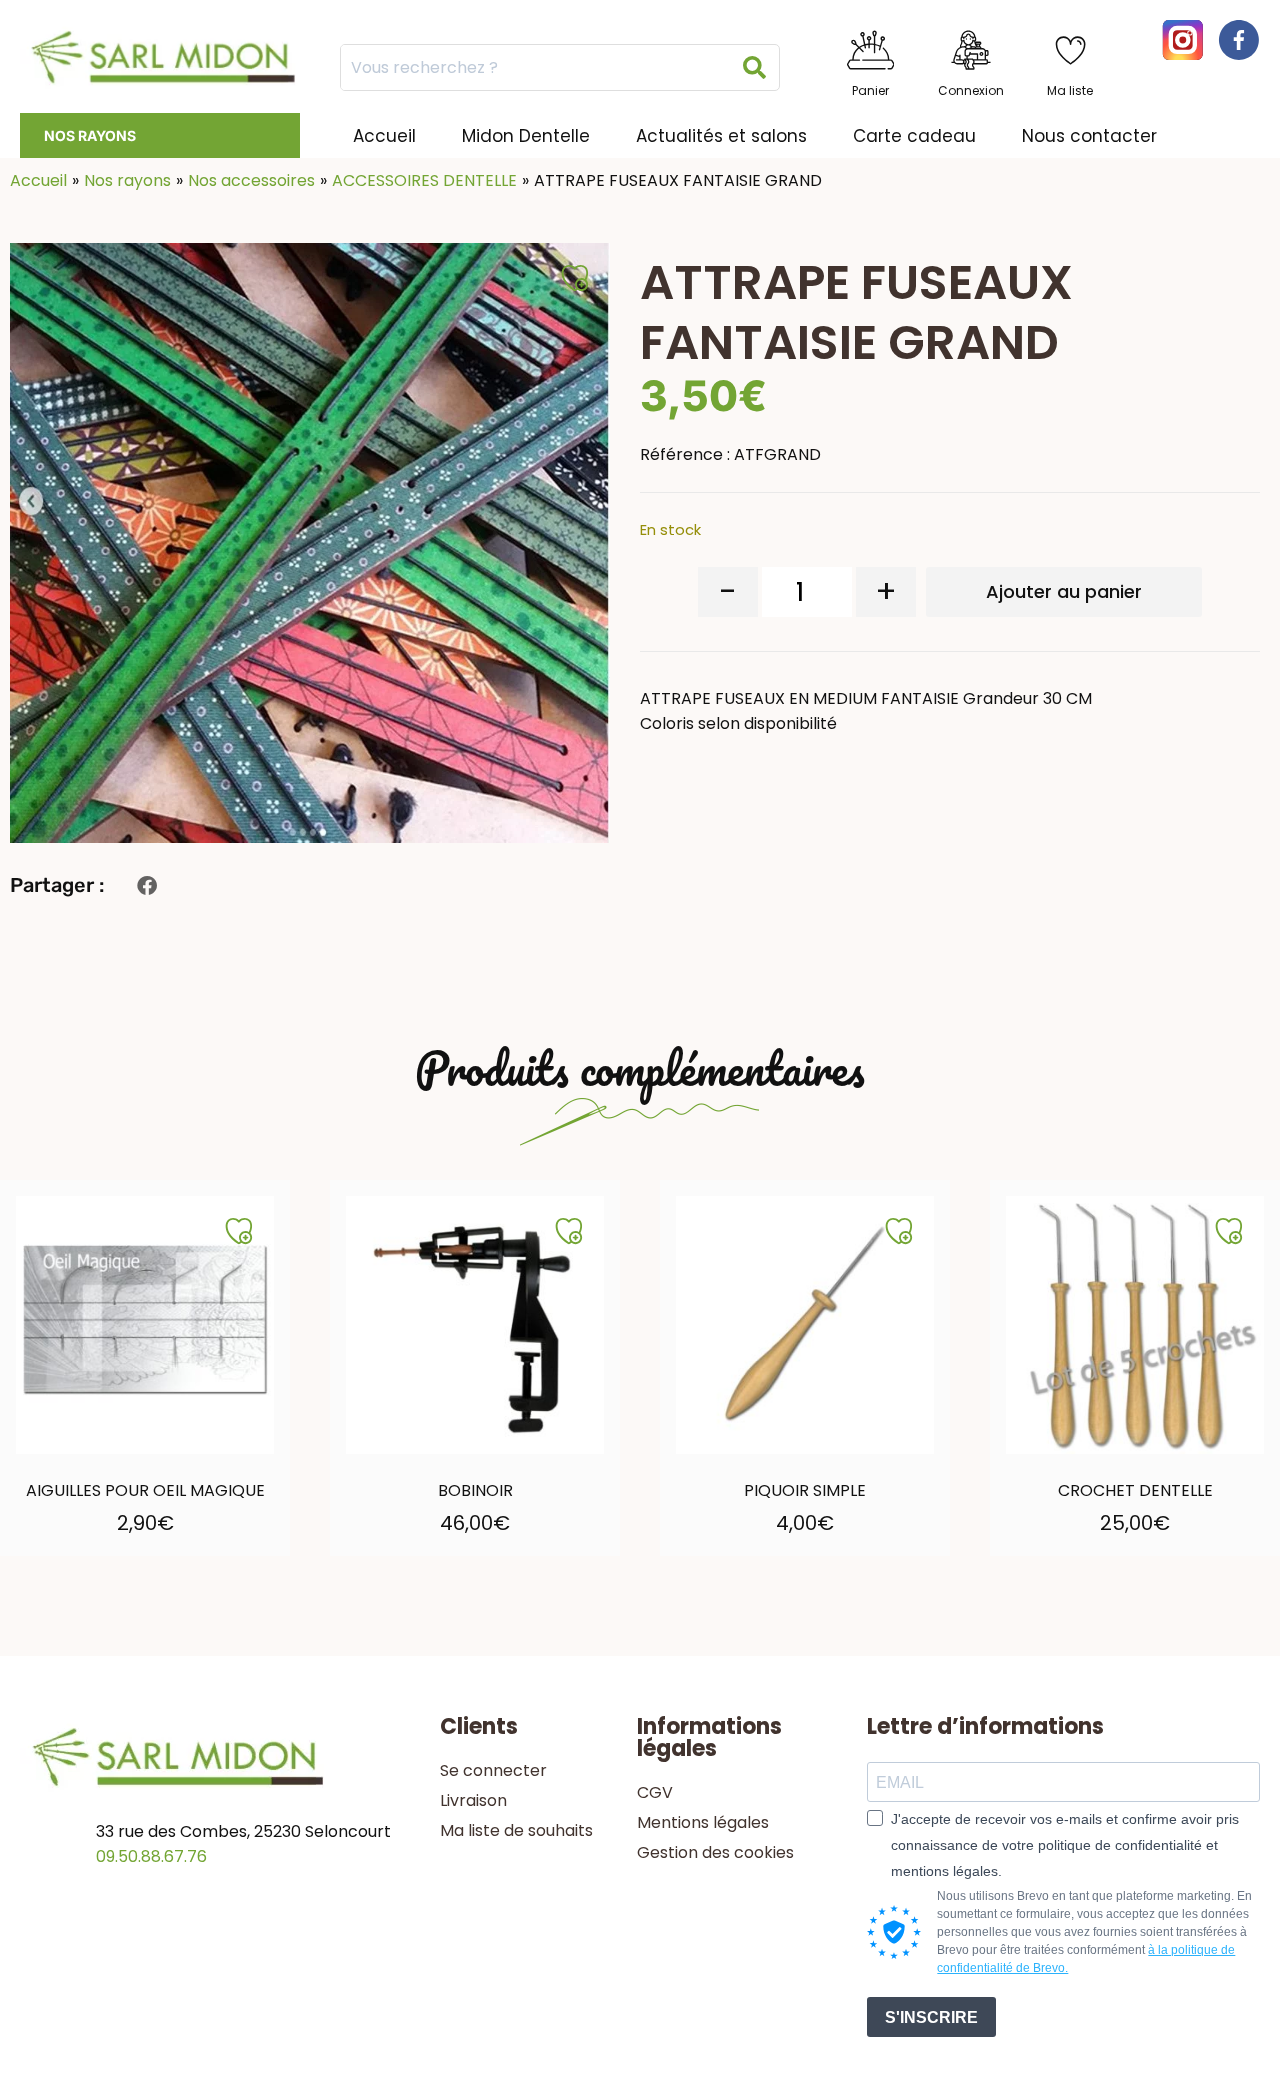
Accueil (384, 136)
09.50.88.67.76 (151, 1856)
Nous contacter (1089, 136)
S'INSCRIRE (931, 2017)
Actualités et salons (721, 136)
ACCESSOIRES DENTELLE (424, 180)
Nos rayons (90, 135)
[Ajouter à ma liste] (239, 1231)
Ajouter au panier (1064, 591)
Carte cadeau (914, 136)
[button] (146, 885)
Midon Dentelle (526, 136)
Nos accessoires (251, 180)
